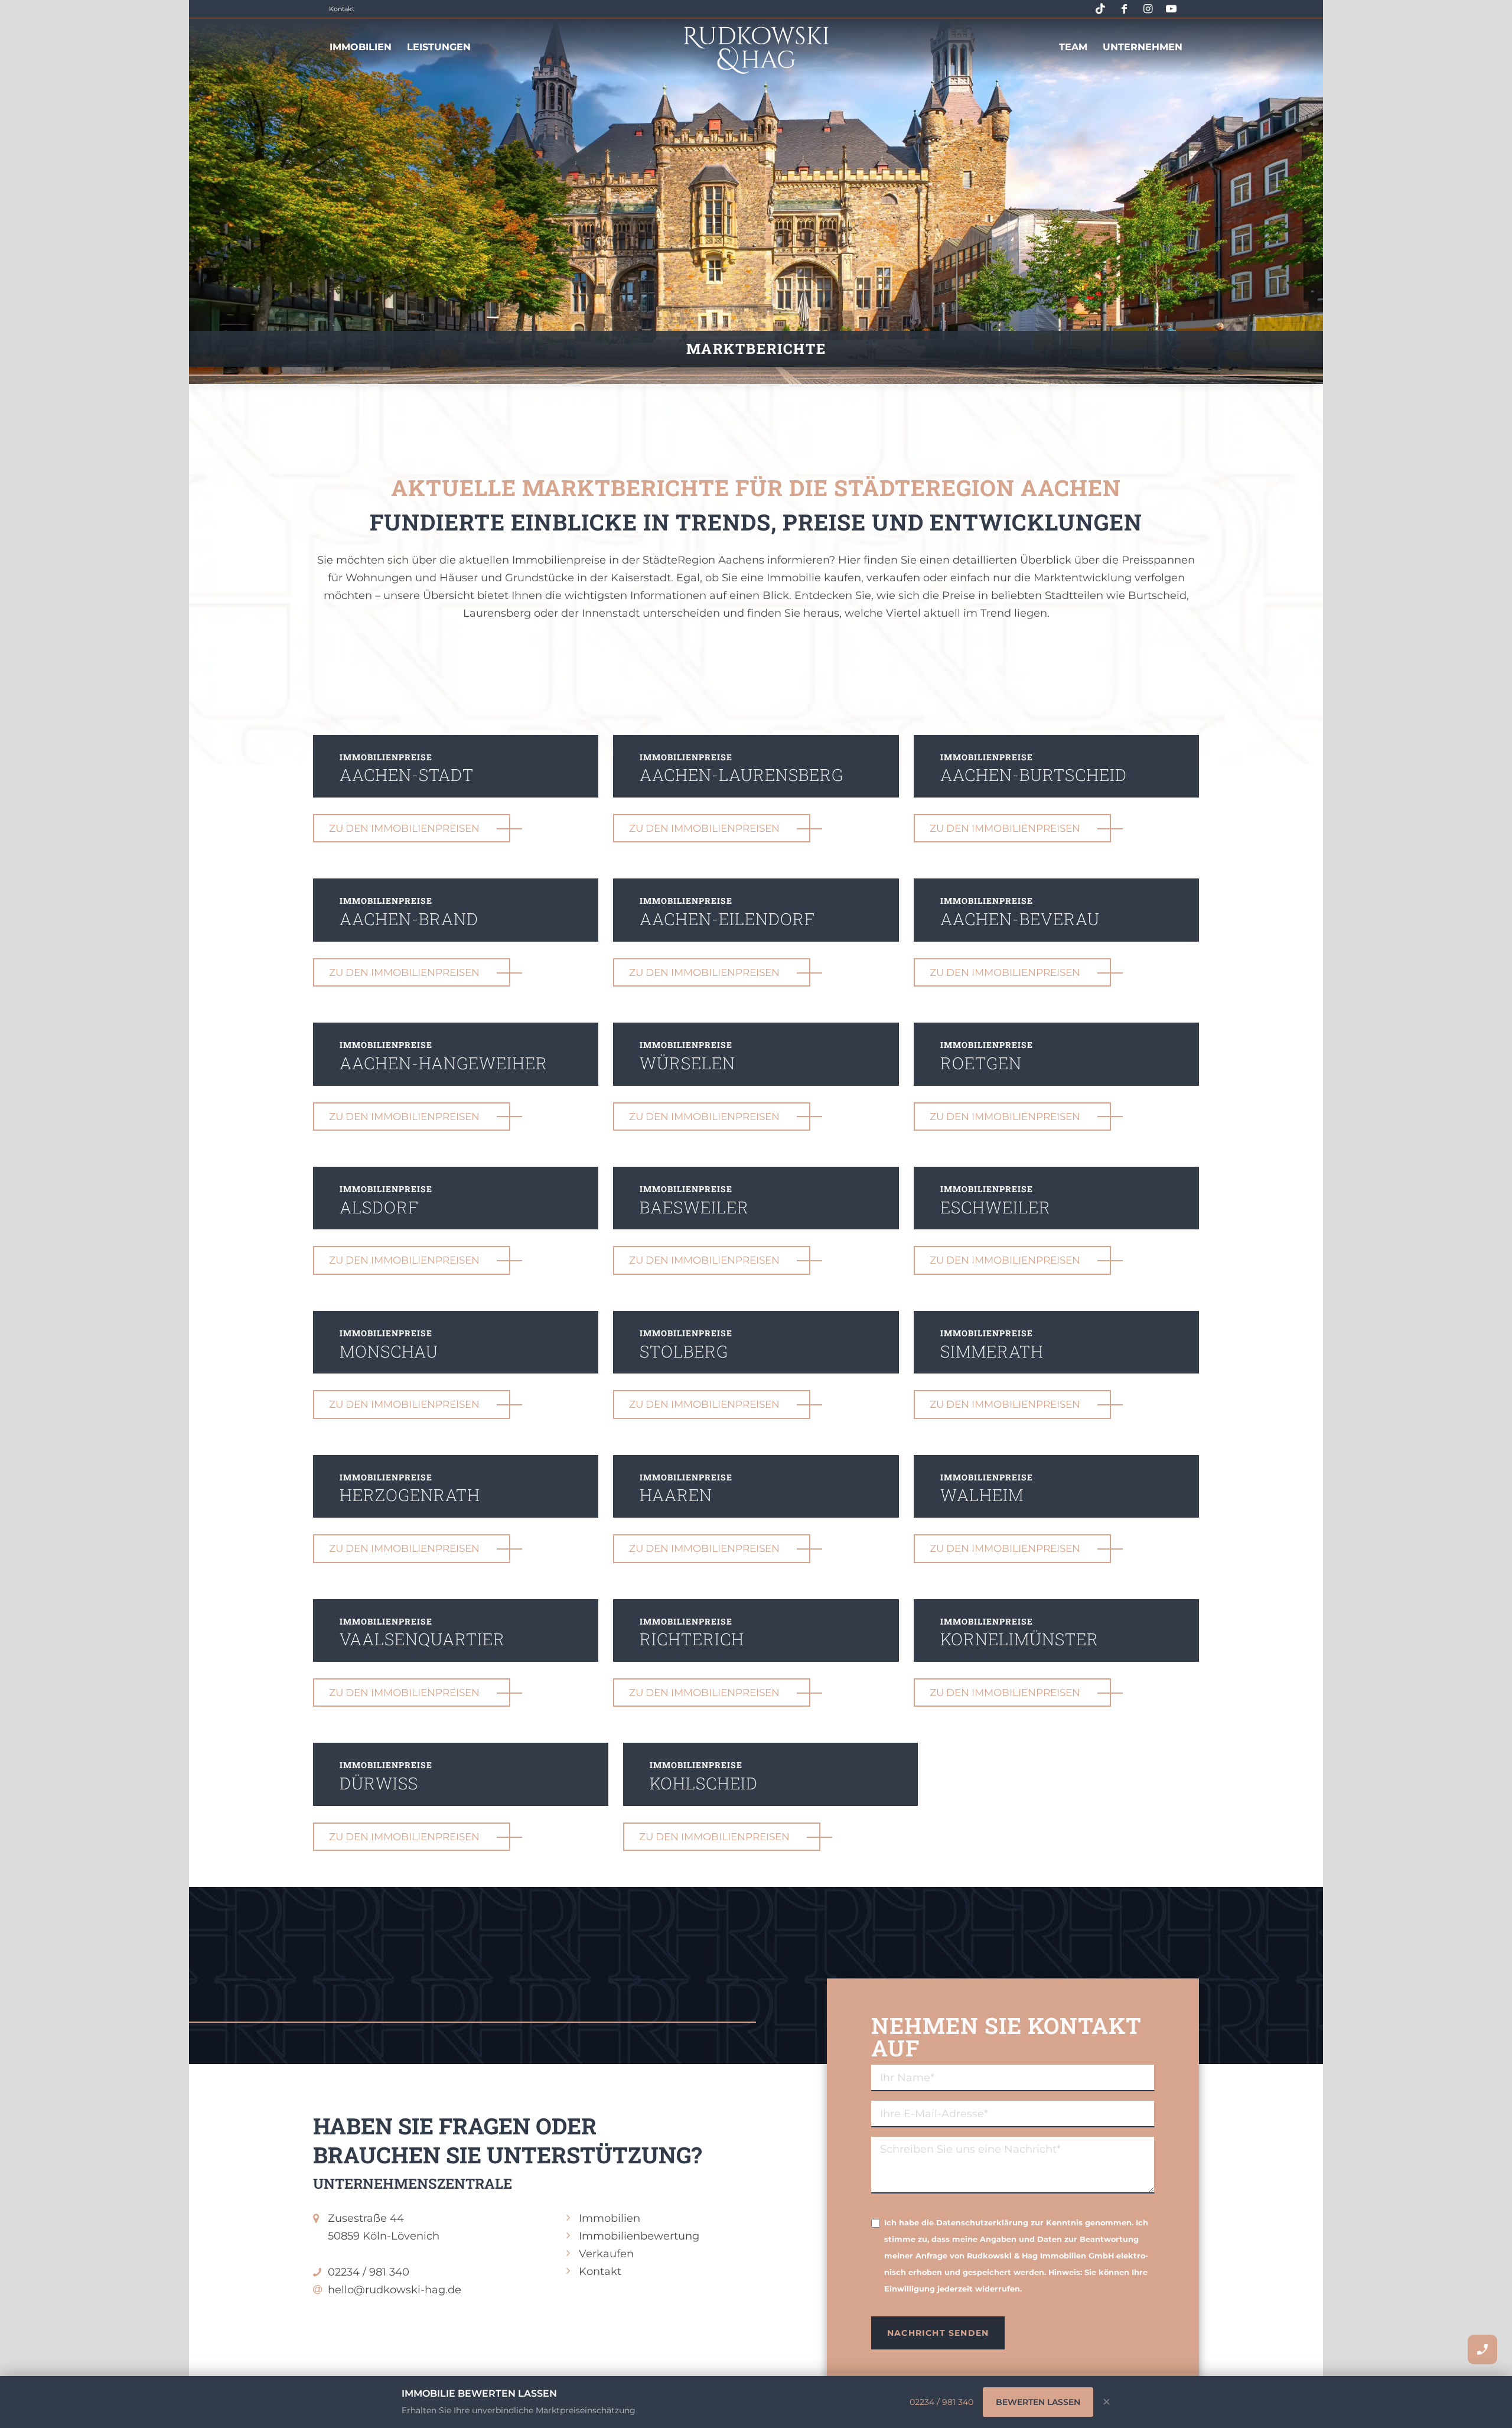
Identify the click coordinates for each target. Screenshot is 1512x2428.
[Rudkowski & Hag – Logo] (756, 50)
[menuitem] (361, 38)
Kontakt (342, 9)
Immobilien (610, 2218)
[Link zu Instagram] (1148, 9)
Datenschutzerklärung (982, 2223)
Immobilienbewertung (639, 2236)
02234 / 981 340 (369, 2272)
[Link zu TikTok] (1100, 9)
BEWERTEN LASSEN (1038, 2402)
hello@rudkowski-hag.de (395, 2290)
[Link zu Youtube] (1171, 9)
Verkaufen (606, 2254)
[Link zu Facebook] (1124, 9)
